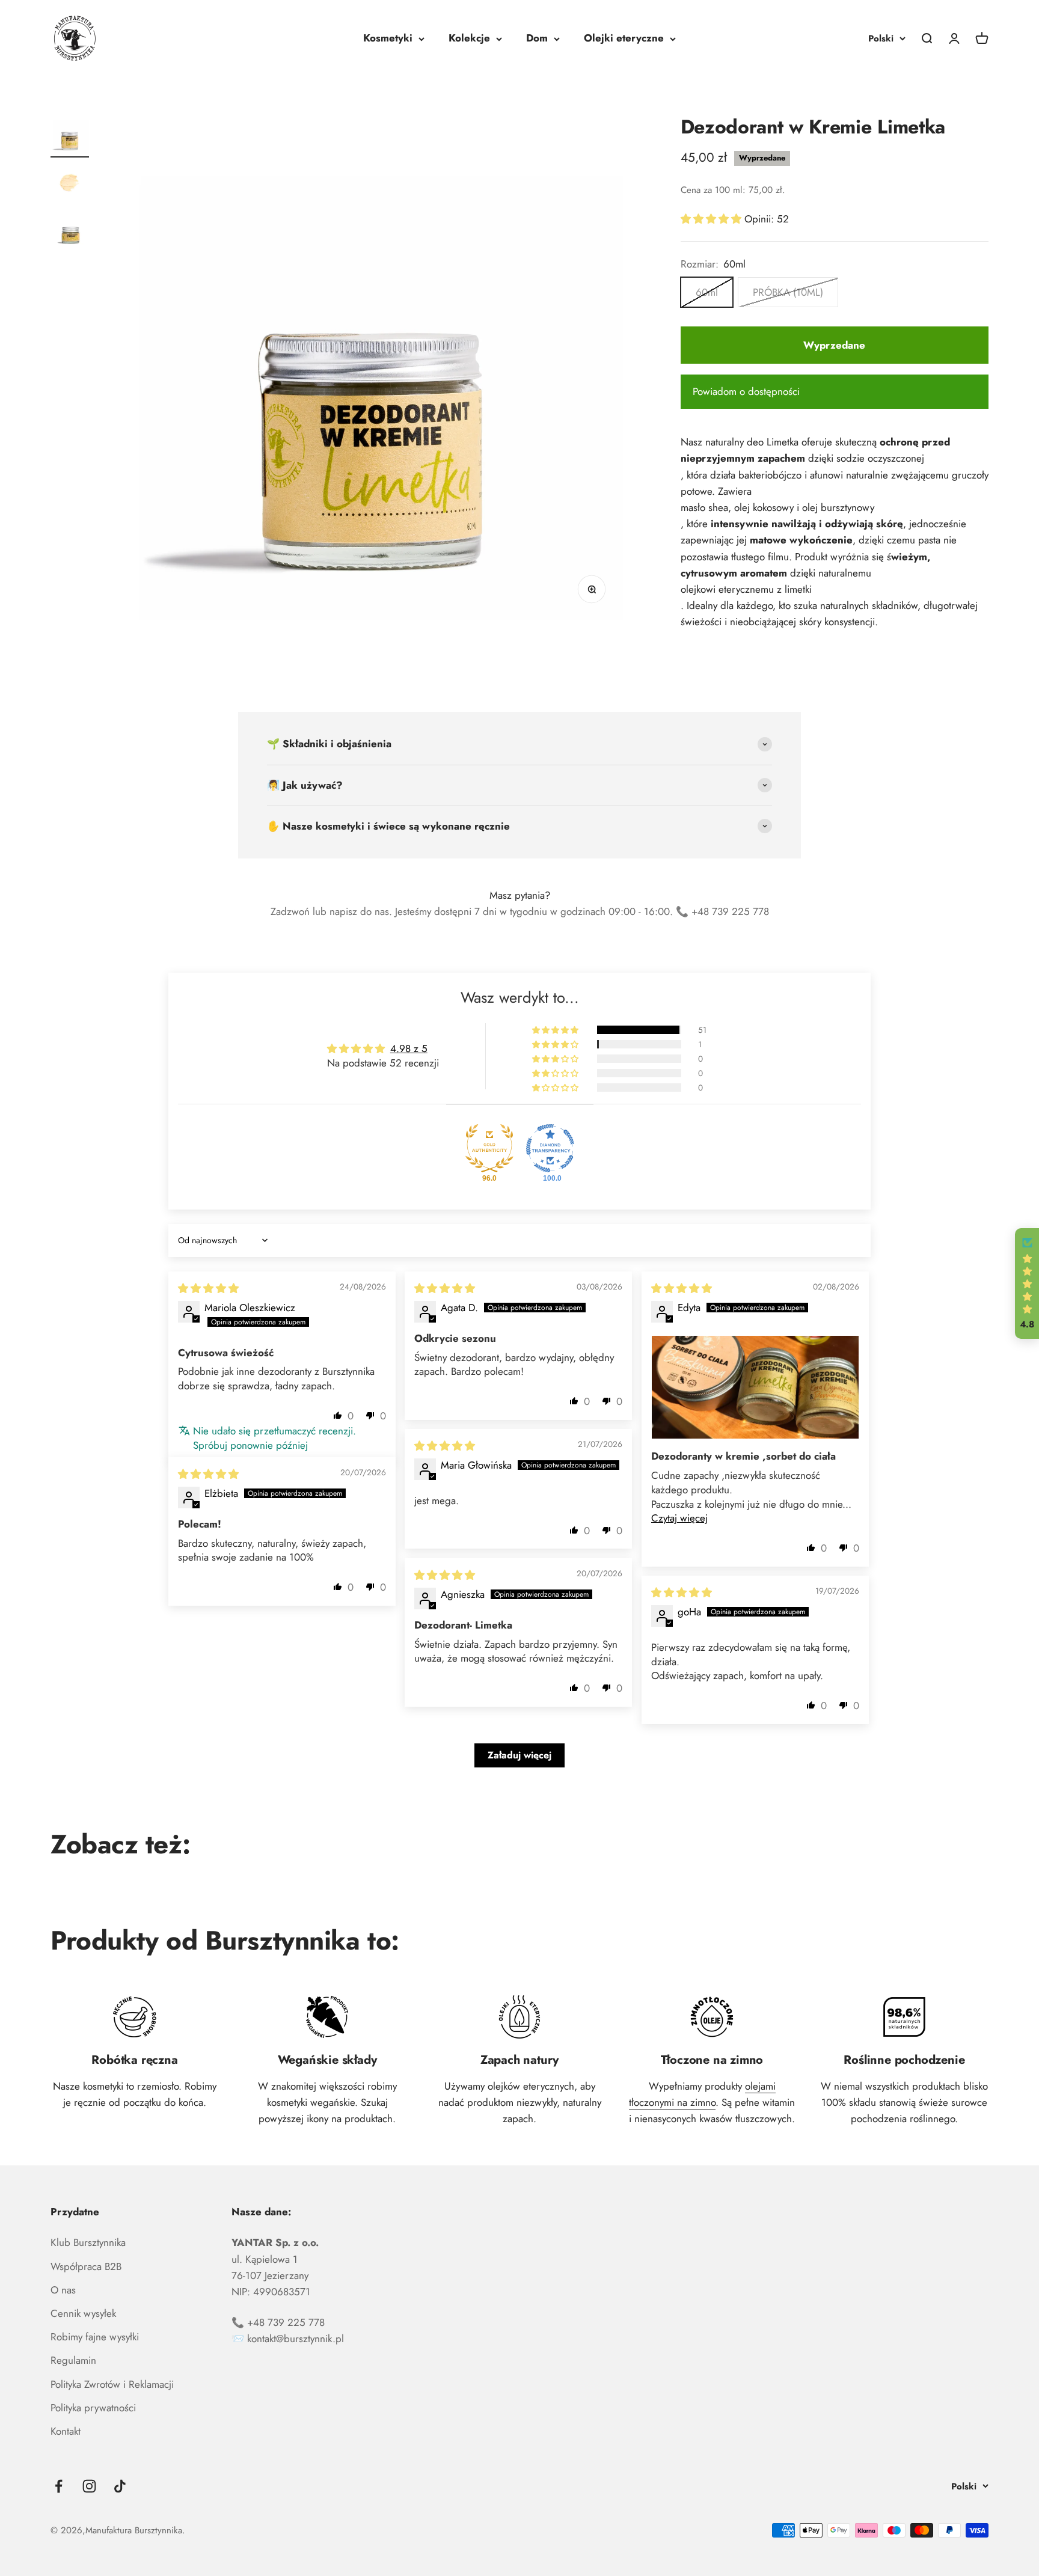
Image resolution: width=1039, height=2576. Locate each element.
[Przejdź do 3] (70, 233)
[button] (713, 219)
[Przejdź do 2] (70, 185)
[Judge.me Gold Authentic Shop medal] (489, 1148)
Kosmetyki (388, 38)
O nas (63, 2290)
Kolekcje (469, 38)
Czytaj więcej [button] (679, 1518)
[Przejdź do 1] (70, 136)
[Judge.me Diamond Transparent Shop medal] (550, 1148)
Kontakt (66, 2431)
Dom (537, 38)
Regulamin (73, 2360)
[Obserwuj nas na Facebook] (59, 2486)
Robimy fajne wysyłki (95, 2337)
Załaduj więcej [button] (519, 1755)
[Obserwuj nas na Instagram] (89, 2486)
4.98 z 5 (409, 1048)
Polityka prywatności (93, 2408)
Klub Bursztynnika (88, 2242)
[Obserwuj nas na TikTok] (120, 2486)
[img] (208, 1288)
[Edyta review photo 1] (755, 1387)
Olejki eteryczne (624, 38)
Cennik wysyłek (83, 2313)
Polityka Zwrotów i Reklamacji (112, 2384)
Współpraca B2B (86, 2266)
